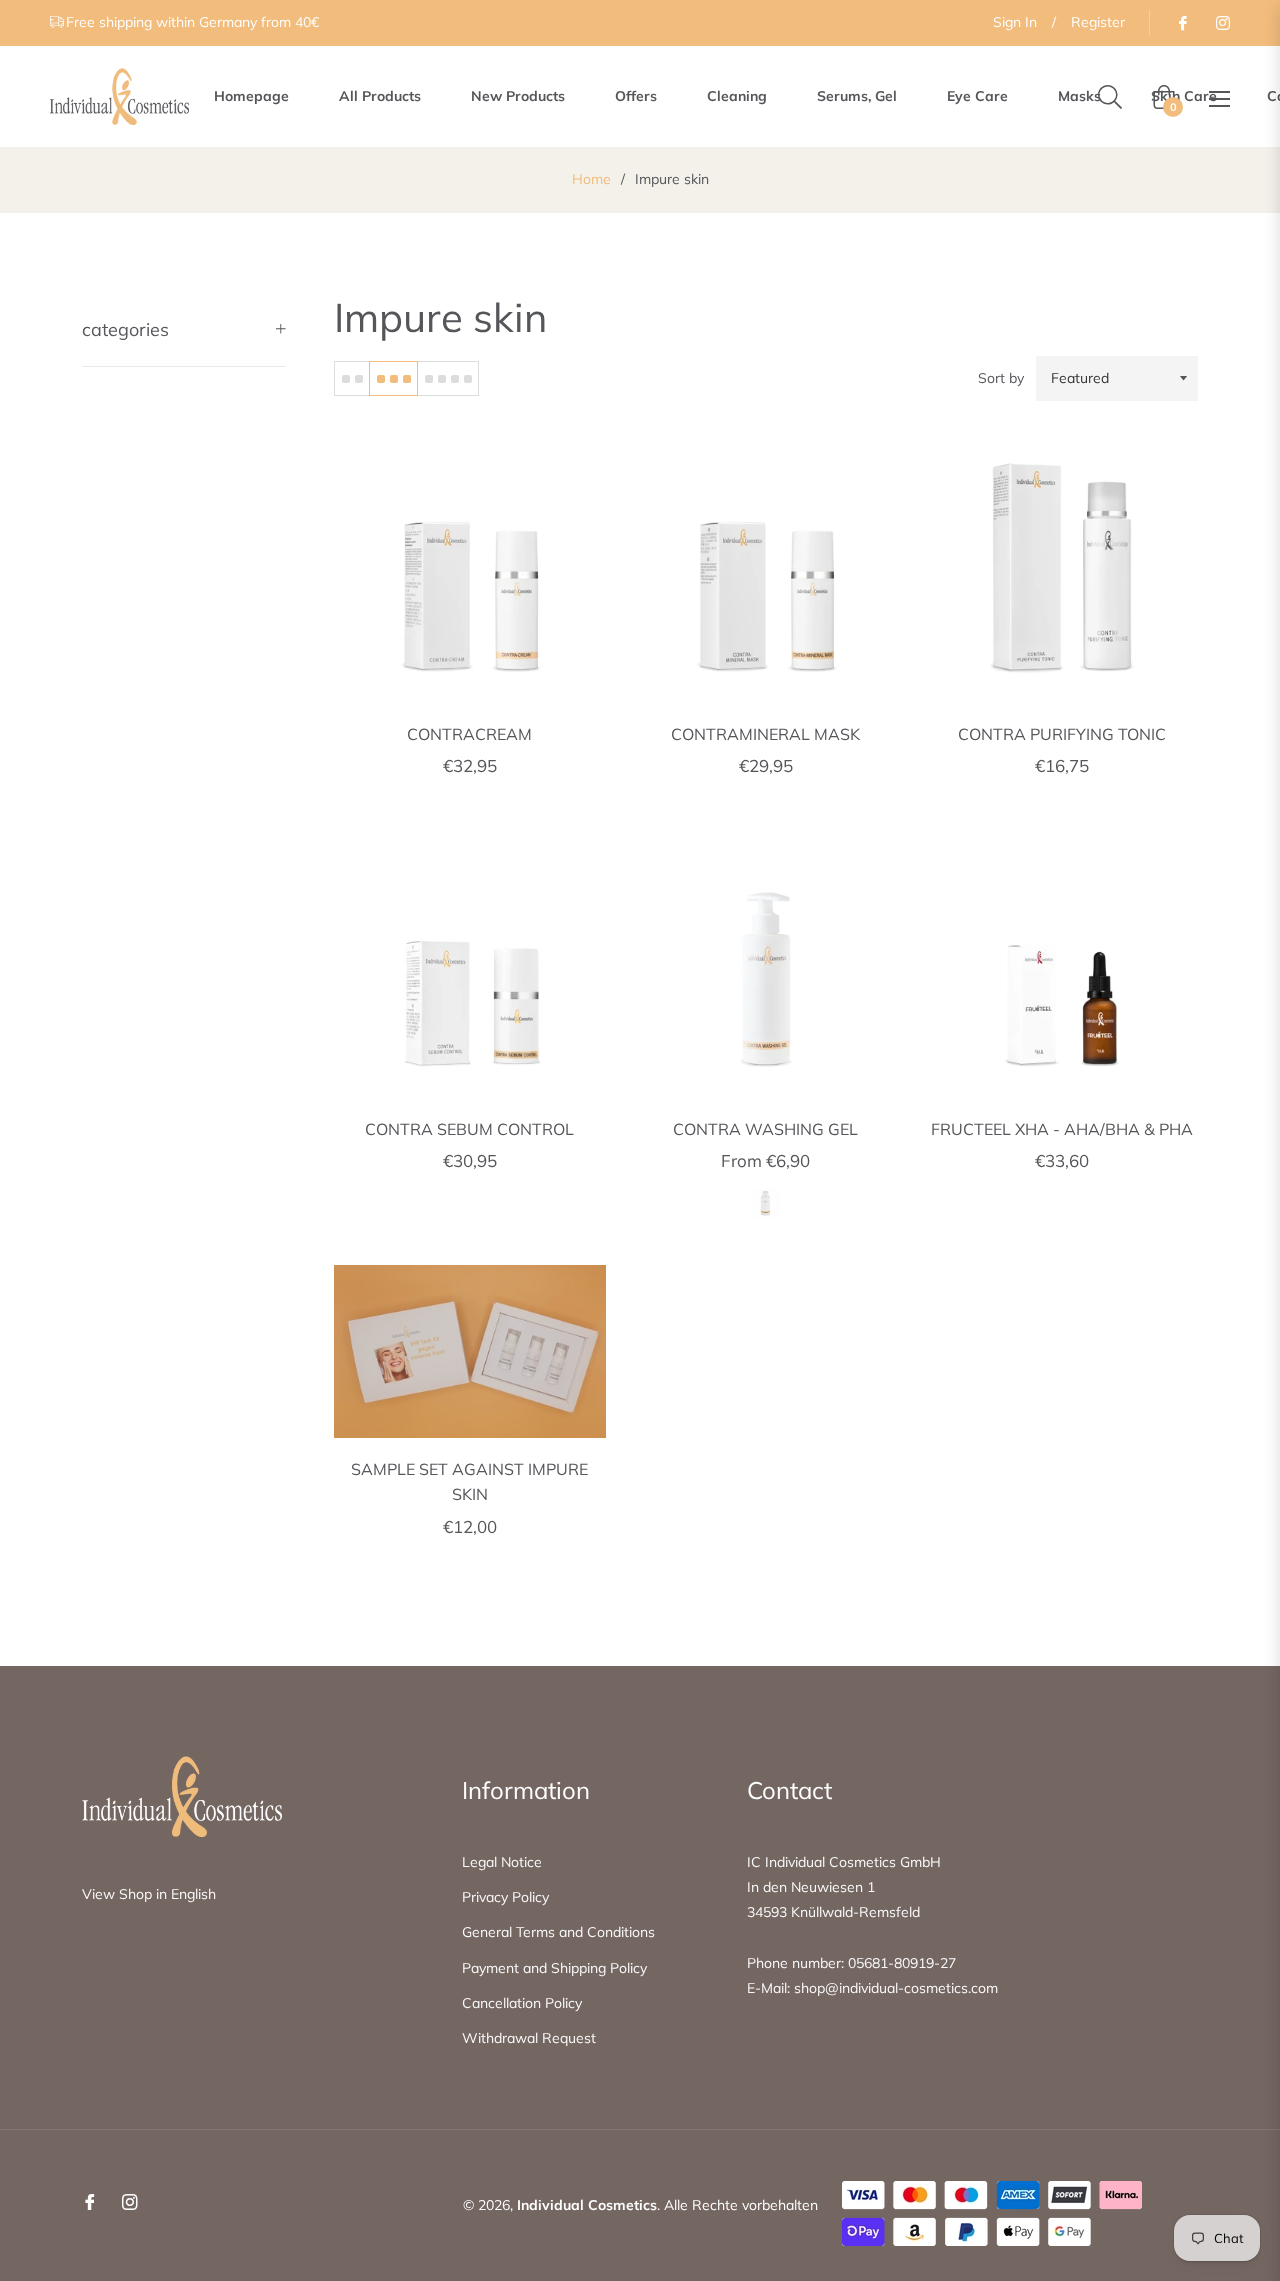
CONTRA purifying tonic (1062, 734)
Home (591, 179)
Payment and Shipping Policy (554, 1968)
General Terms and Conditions (558, 1932)
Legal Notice (502, 1862)
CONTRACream (469, 734)
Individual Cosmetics (587, 2205)
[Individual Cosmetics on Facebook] (1182, 22)
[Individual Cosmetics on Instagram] (1222, 22)
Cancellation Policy (522, 2003)
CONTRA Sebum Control (469, 1129)
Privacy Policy (505, 1897)
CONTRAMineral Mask (765, 734)
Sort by (1001, 378)
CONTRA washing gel (765, 1129)
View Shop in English (149, 1894)
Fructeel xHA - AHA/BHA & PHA (1062, 1129)
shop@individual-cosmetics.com (896, 1988)
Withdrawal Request (529, 2038)
